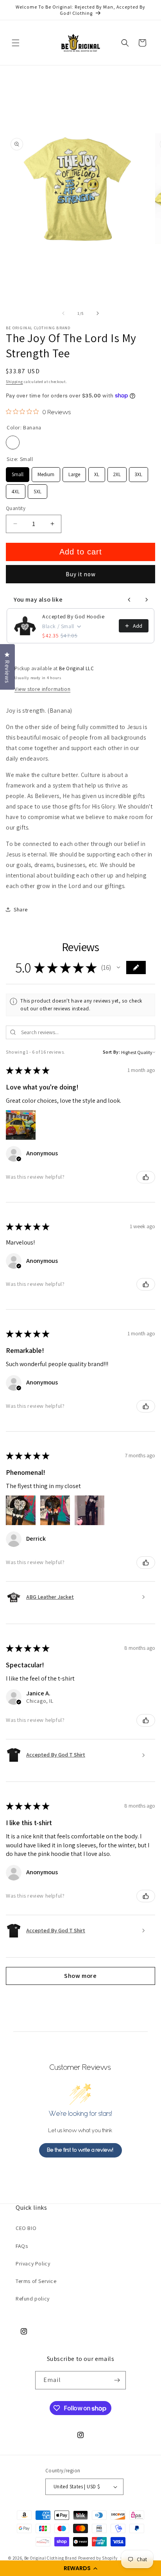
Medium (46, 472)
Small (18, 472)
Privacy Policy (33, 2263)
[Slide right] (98, 313)
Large (74, 472)
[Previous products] (129, 600)
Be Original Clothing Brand (51, 2558)
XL (97, 472)
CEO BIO (26, 2228)
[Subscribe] (117, 2380)
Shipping (14, 382)
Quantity (16, 508)
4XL (16, 490)
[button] (80, 2568)
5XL (38, 490)
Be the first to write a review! (80, 2150)
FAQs (22, 2246)
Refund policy (33, 2299)
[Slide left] (63, 313)
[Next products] (147, 600)
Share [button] (21, 909)
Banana (13, 442)
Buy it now (81, 574)
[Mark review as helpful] (146, 1177)
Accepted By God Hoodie (73, 616)
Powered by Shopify (98, 2558)
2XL (117, 472)
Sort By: (112, 1052)
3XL (139, 472)
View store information (42, 689)
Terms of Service (36, 2281)
